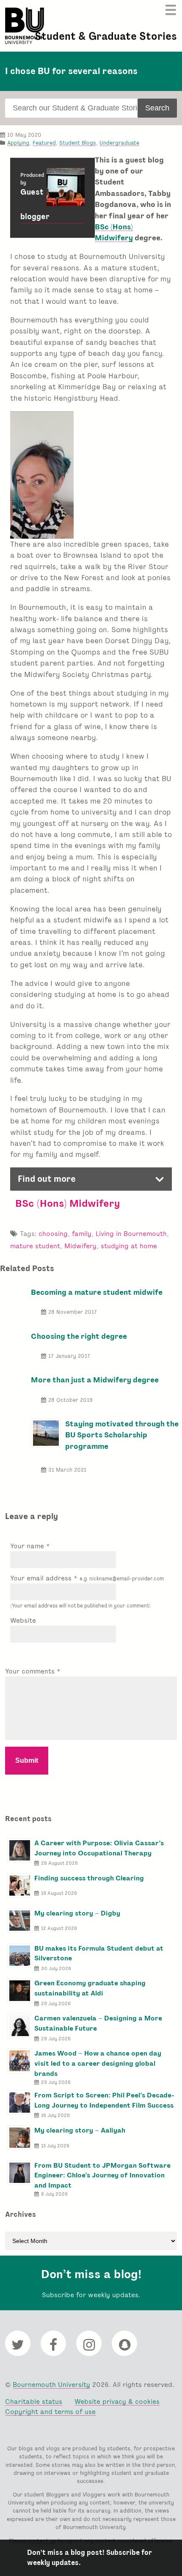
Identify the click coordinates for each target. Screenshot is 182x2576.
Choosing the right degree (79, 1336)
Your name (28, 1546)
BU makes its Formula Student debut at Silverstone (99, 1953)
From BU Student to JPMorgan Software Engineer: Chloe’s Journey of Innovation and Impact (102, 2176)
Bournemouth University (25, 26)
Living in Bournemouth (131, 1234)
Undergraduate (119, 143)
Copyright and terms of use (50, 2412)
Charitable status (34, 2401)
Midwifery (80, 1246)
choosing (53, 1234)
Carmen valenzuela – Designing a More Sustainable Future (98, 2023)
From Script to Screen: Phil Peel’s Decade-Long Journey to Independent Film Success (104, 2100)
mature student (35, 1246)
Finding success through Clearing (89, 1878)
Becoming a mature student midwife (97, 1292)
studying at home (129, 1246)
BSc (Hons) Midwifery (68, 1203)
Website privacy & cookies (117, 2401)
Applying (18, 143)
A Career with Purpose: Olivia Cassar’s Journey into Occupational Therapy (99, 1848)
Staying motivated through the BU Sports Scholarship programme (122, 1435)
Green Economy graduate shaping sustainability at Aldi (90, 1988)
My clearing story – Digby (77, 1913)
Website (23, 1620)
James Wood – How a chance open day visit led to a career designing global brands (98, 2063)
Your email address (87, 1578)
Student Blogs (78, 143)
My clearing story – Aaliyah (80, 2130)
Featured (44, 143)
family (82, 1234)
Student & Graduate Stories (106, 36)
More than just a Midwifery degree (95, 1380)
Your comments (31, 1671)
